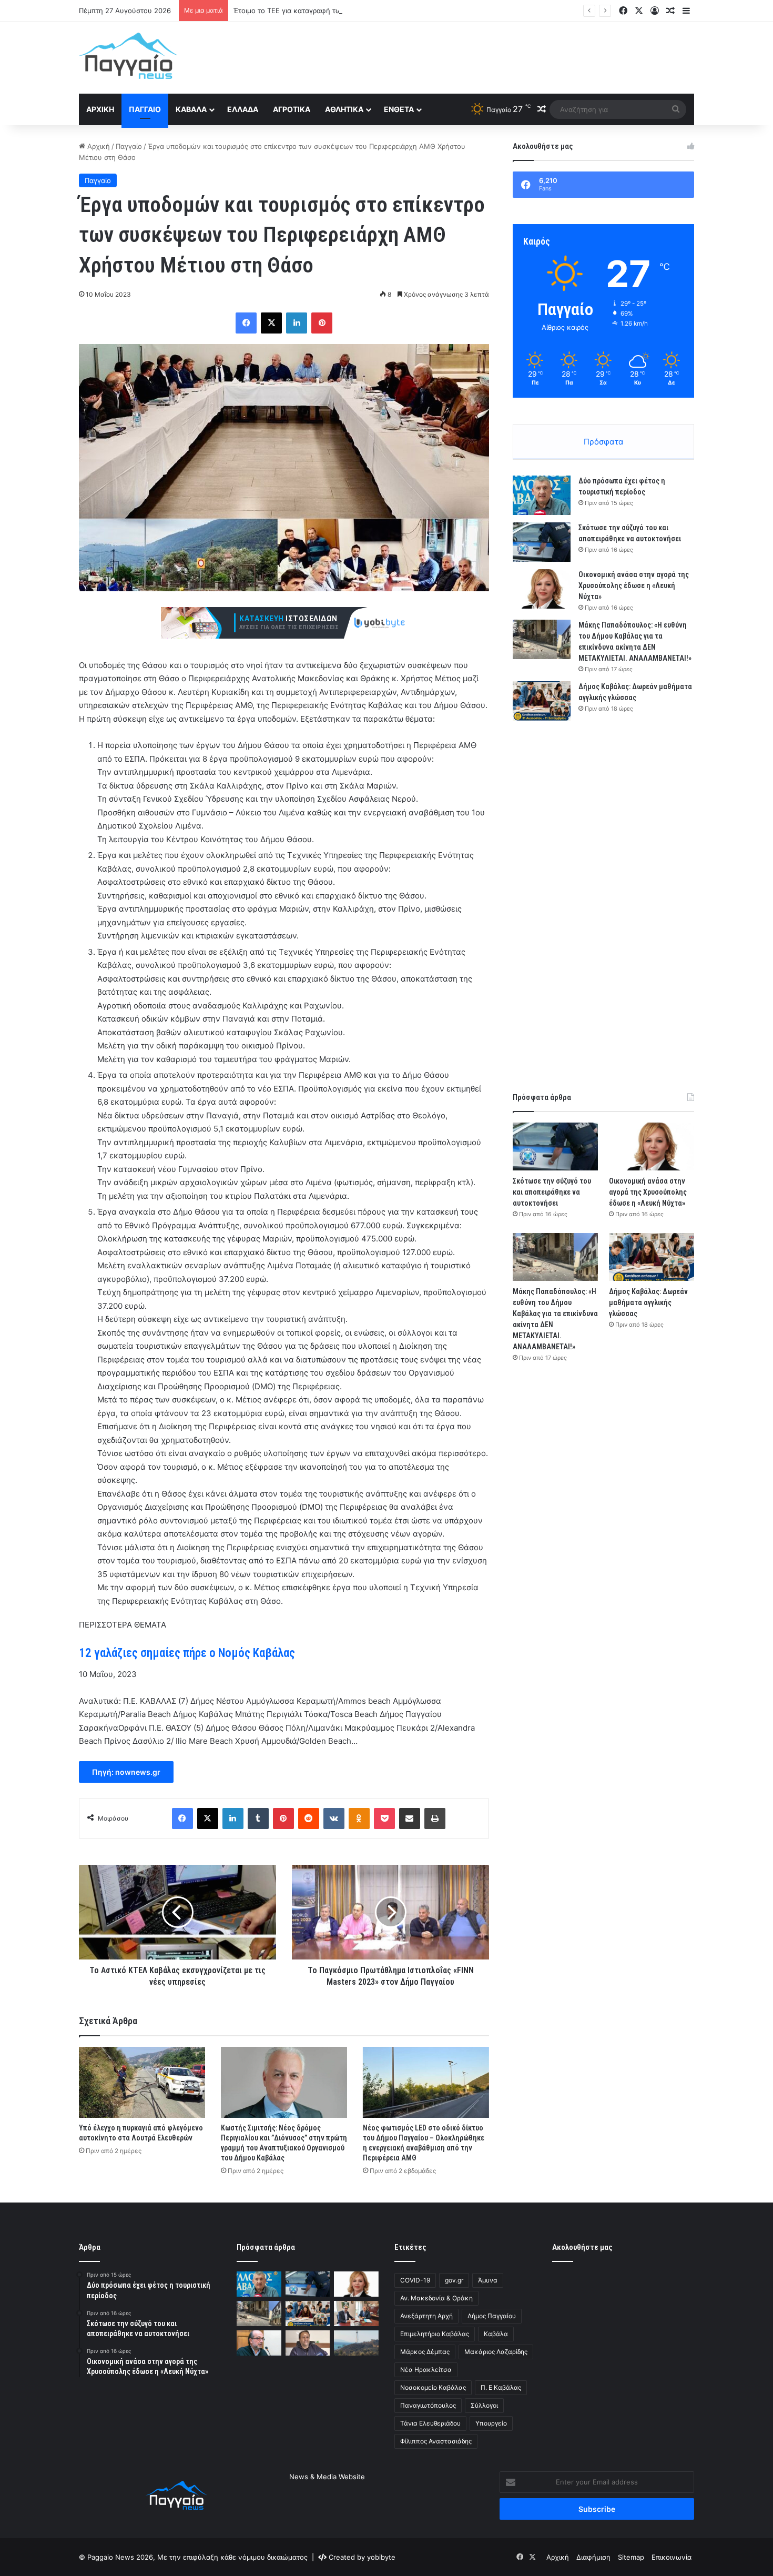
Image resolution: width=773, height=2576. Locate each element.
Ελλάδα (243, 109)
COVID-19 (415, 2280)
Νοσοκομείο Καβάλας (433, 2387)
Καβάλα (191, 109)
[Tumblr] (258, 1819)
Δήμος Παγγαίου (492, 2316)
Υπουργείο (491, 2423)
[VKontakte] (334, 1819)
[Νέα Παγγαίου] (128, 56)
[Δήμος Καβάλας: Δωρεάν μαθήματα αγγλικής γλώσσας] (542, 701)
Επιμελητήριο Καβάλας (435, 2334)
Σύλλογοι (484, 2405)
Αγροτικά (292, 109)
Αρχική (100, 109)
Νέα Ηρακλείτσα (426, 2370)
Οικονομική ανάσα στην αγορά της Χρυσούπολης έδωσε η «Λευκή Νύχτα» (634, 585)
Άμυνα (488, 2280)
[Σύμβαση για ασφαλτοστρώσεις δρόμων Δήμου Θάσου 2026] (356, 2314)
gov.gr (454, 2280)
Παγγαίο (145, 109)
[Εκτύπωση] (435, 1819)
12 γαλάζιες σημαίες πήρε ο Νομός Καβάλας (187, 1653)
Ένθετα (399, 109)
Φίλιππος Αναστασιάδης (436, 2441)
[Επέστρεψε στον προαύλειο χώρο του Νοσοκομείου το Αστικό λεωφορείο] (308, 2343)
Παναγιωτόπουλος (428, 2405)
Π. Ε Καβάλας (501, 2387)
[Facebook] (246, 323)
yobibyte (381, 2557)
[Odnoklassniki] (359, 1819)
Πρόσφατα (604, 442)
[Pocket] (384, 1819)
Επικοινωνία (672, 2557)
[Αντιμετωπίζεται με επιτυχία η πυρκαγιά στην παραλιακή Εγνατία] (356, 2343)
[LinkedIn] (297, 323)
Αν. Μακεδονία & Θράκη (436, 2298)
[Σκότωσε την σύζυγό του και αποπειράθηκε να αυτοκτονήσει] (542, 542)
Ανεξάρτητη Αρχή (426, 2316)
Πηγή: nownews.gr (126, 1772)
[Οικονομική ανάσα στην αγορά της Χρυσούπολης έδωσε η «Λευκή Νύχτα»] (542, 589)
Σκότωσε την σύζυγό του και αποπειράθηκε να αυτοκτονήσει (552, 1192)
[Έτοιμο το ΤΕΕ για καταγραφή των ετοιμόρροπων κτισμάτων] (259, 2343)
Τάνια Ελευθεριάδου (430, 2423)
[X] (271, 323)
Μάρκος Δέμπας (425, 2352)
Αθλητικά (344, 109)
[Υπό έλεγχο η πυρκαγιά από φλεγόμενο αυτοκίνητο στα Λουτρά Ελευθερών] (142, 2082)
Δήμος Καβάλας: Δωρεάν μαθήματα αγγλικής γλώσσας (648, 1302)
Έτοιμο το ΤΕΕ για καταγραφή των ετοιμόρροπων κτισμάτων (332, 11)
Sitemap (631, 2557)
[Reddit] (309, 1819)
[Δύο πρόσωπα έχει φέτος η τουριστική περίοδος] (542, 495)
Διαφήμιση (593, 2557)
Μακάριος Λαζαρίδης (496, 2352)
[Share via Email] (410, 1819)
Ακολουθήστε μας (582, 2247)
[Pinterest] (322, 323)
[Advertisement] (492, 56)
